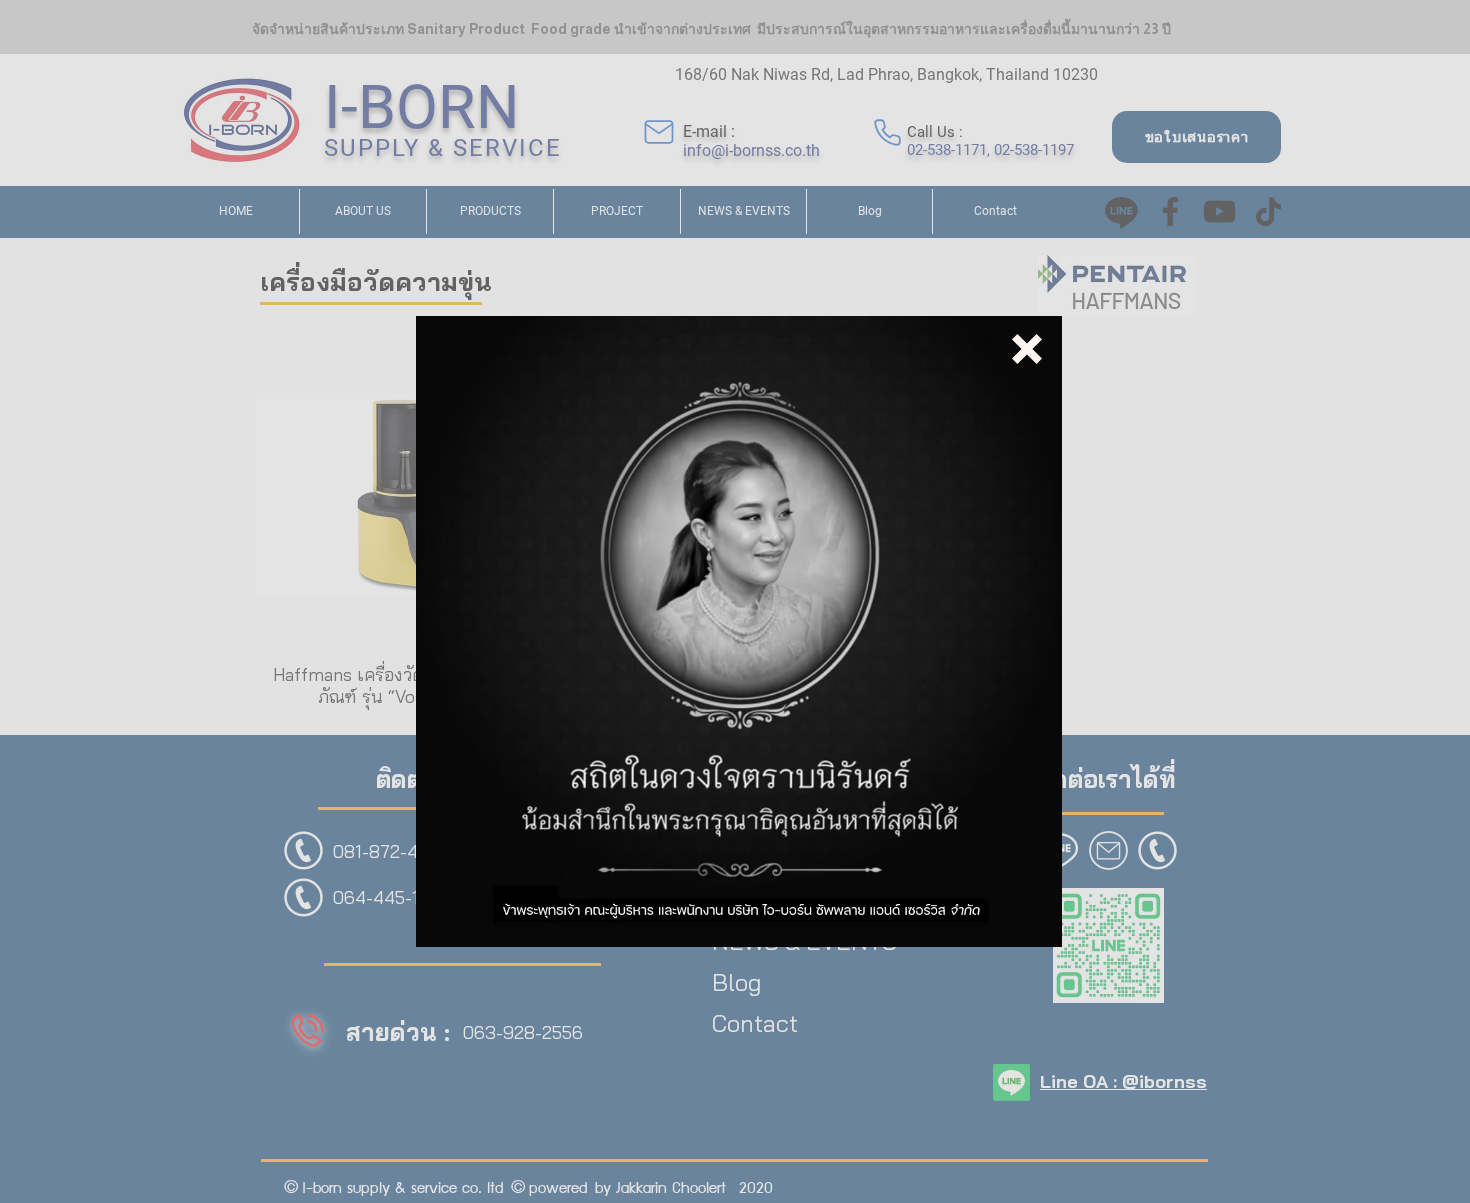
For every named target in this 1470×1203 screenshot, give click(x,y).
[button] (1027, 349)
